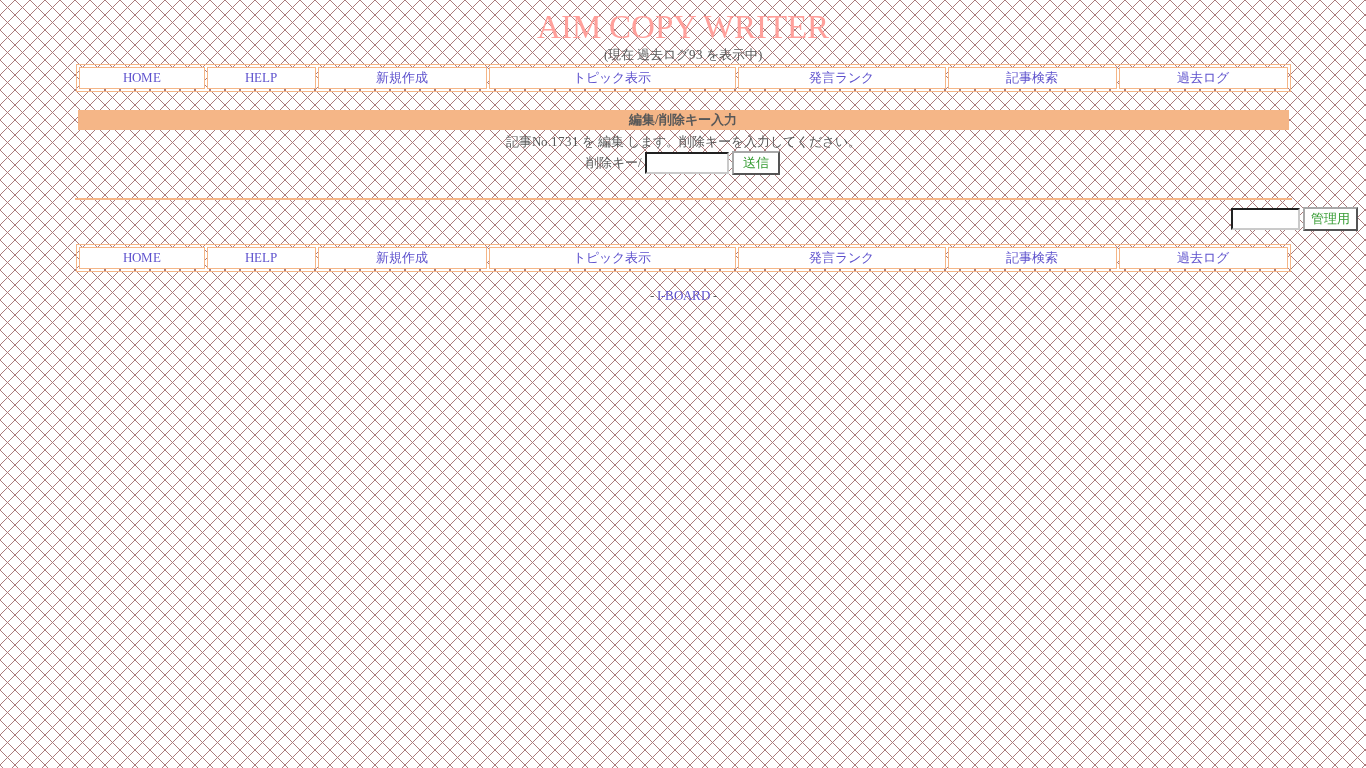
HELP (261, 77)
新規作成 (402, 77)
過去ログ (1203, 77)
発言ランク (841, 77)
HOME (142, 77)
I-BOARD (683, 295)
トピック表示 (612, 77)
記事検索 (1032, 77)
